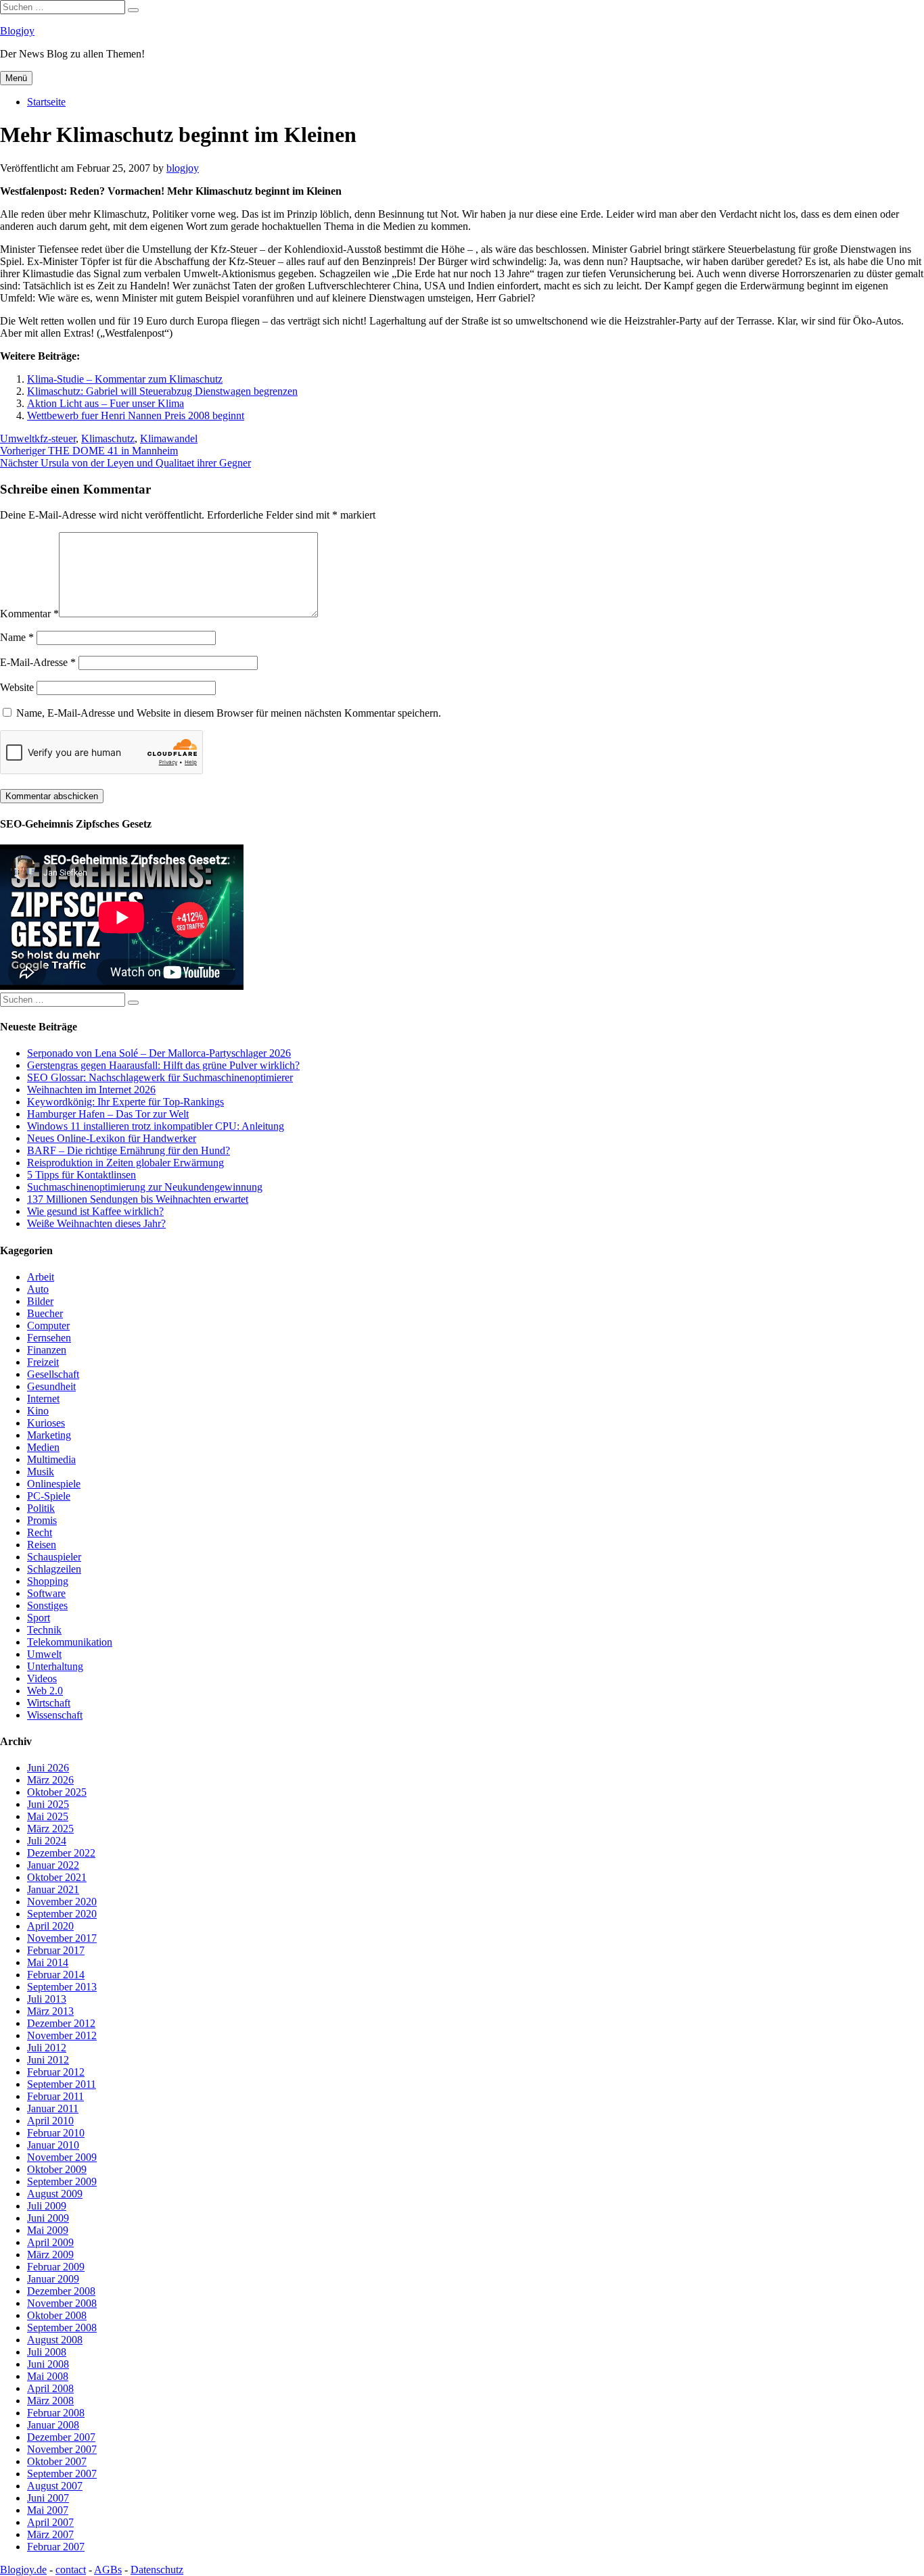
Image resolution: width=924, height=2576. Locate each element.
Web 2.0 (45, 1691)
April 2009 (50, 2242)
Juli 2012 (47, 2048)
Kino (38, 1411)
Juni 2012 (48, 2060)
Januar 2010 (53, 2145)
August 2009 (55, 2194)
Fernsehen (49, 1338)
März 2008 (50, 2401)
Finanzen (47, 1350)
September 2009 (62, 2181)
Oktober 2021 (57, 1877)
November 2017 (62, 1938)
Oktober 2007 (57, 2461)
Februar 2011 (55, 2096)
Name (17, 637)
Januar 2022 (53, 1865)
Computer (48, 1326)
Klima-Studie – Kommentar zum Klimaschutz (125, 379)
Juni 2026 (48, 1768)
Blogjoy (17, 31)
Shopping (48, 1581)
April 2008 (50, 2388)
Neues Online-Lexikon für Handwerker (112, 1138)
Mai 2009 (48, 2230)
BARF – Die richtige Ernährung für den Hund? (129, 1150)
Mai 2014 (48, 1962)
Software (46, 1593)
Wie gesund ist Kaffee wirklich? (95, 1211)
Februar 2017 (56, 1950)
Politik (41, 1508)
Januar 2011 (53, 2108)
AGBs (108, 2570)
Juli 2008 (47, 2352)
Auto (38, 1289)
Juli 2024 (47, 1841)
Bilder (40, 1301)
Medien (43, 1447)
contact (71, 2570)
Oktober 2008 (57, 2315)
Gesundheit (51, 1386)
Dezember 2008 (61, 2291)
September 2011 (62, 2084)
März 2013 (50, 2011)
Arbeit (41, 1277)
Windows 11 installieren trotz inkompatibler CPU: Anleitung (156, 1126)
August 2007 (55, 2486)
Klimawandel (169, 438)
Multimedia (51, 1459)
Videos (42, 1678)
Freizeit (43, 1362)
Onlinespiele (54, 1484)
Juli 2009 (47, 2206)
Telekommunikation (70, 1642)
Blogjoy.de (23, 2570)
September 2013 (62, 1987)
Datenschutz (157, 2570)
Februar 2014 (56, 1975)
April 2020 (50, 1926)
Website (17, 687)
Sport (39, 1618)
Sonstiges (47, 1605)
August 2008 (55, 2340)
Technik (44, 1630)
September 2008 (62, 2328)
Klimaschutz (108, 438)
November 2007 (62, 2449)
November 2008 (62, 2303)
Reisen (42, 1545)
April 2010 (50, 2121)
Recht (40, 1532)
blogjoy (183, 168)
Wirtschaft (49, 1703)
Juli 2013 (47, 1999)
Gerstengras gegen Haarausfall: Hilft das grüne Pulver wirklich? (163, 1065)
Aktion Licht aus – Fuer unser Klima (106, 403)
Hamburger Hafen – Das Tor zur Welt (108, 1114)
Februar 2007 (56, 2547)
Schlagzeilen (54, 1569)
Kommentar (29, 614)
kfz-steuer (55, 438)
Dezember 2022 (61, 1853)
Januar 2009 (53, 2279)
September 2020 (62, 1914)
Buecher (45, 1313)
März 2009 (50, 2255)
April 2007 (50, 2522)
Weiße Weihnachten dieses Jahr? (96, 1223)
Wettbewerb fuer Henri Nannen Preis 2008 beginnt (136, 415)
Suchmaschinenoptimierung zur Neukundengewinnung (145, 1187)
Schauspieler (54, 1557)
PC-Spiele (49, 1496)
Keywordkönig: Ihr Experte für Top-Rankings (125, 1102)
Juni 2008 (48, 2364)
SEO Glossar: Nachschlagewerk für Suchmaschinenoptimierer (160, 1077)
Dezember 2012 (61, 2023)
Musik (41, 1472)
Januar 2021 (53, 1889)
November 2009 (62, 2157)
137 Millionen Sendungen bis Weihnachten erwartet (138, 1199)
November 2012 (62, 2035)
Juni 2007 (48, 2498)
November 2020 (62, 1902)
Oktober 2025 (57, 1792)
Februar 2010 (56, 2133)
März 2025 (50, 1829)
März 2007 (50, 2534)
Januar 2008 (53, 2425)
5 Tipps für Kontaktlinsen (82, 1175)
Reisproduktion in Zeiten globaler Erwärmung (125, 1163)
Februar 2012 (56, 2072)
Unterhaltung (55, 1666)
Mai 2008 (48, 2376)
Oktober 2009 (57, 2169)
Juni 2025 (48, 1804)
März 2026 (50, 1780)
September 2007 (62, 2474)
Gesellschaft (53, 1374)
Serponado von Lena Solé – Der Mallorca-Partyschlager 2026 (159, 1053)
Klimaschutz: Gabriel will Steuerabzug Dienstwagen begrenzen (162, 391)
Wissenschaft (55, 1715)
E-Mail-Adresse (38, 662)
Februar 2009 (56, 2267)
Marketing (49, 1435)
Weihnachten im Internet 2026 (91, 1090)
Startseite (46, 102)
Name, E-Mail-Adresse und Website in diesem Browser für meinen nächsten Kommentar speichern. (229, 713)
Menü (16, 78)
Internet (43, 1399)
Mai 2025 (48, 1816)
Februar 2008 (56, 2413)
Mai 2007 (48, 2510)
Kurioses (46, 1423)
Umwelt (17, 438)
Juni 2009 (48, 2218)
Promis (42, 1520)
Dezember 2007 (61, 2437)
